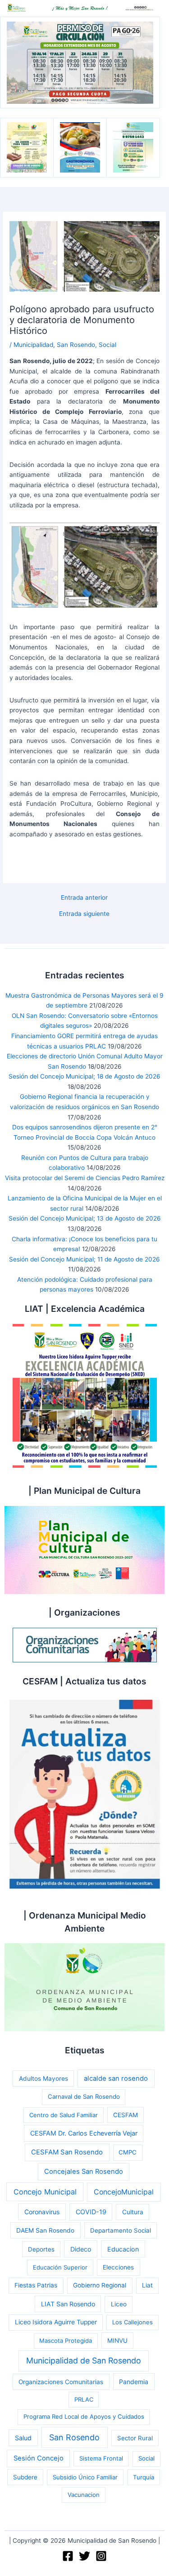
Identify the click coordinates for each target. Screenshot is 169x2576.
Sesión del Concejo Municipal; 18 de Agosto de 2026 (84, 1076)
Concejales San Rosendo (84, 2172)
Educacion (123, 2249)
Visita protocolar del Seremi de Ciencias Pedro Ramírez (85, 1178)
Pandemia (134, 2382)
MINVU (117, 2341)
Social (107, 345)
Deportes (41, 2249)
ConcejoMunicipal (124, 2192)
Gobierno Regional (100, 2285)
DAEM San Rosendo (45, 2230)
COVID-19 (91, 2212)
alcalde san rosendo (116, 2079)
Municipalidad (33, 345)
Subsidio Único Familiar (85, 2477)
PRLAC (84, 2399)
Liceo (119, 2304)
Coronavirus (42, 2212)
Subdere (25, 2477)
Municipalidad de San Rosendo (84, 2361)
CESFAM (126, 2115)
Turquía (144, 2477)
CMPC (128, 2152)
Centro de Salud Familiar (64, 2115)
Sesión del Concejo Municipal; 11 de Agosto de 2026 (84, 1259)
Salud (23, 2438)
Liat (147, 2285)
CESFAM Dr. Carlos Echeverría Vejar (84, 2133)
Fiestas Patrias (36, 2285)
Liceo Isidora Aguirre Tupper (56, 2322)
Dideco (81, 2249)
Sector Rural (135, 2438)
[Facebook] (68, 2556)
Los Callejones (132, 2322)
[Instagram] (101, 2556)
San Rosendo (76, 345)
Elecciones (118, 2267)
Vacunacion (84, 2495)
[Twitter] (84, 2556)
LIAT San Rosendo (68, 2304)
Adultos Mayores (43, 2079)
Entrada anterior (84, 898)
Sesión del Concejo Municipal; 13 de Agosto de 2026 (85, 1218)
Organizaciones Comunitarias (61, 2382)
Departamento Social (121, 2230)
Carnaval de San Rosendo (84, 2096)
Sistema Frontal (101, 2458)
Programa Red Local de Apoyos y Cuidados (84, 2416)
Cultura (133, 2212)
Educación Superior (60, 2267)
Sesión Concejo (39, 2458)
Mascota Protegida (66, 2341)
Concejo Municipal (45, 2192)
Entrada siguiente (84, 914)
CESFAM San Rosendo (67, 2152)
